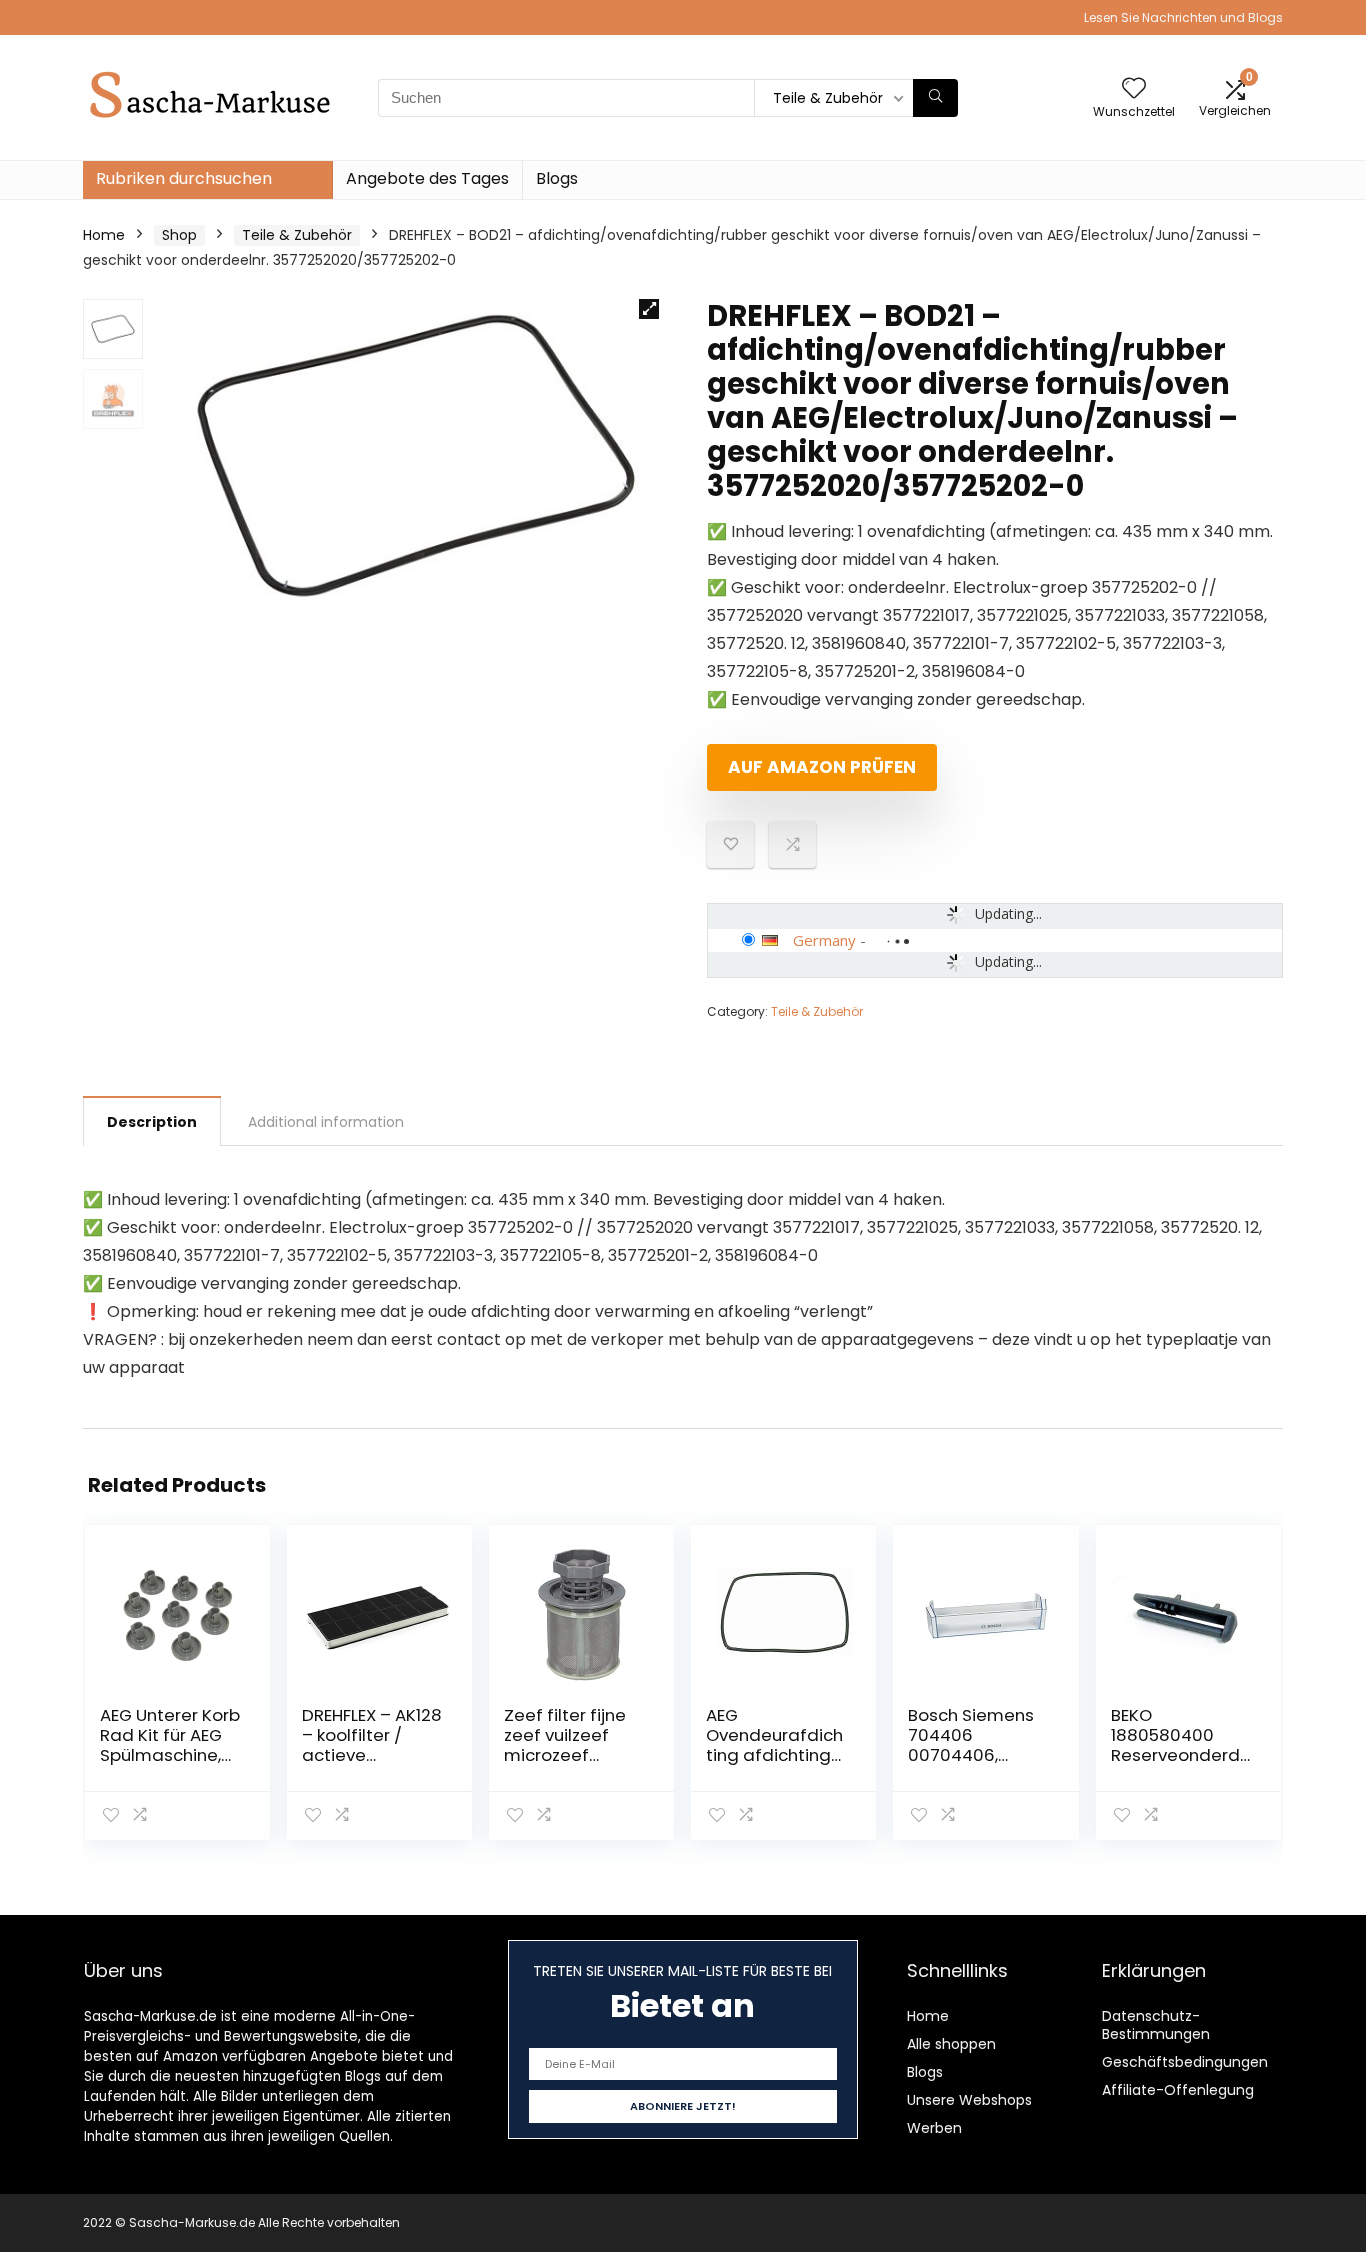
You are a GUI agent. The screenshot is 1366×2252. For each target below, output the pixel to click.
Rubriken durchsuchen (184, 178)
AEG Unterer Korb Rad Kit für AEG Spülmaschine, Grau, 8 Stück (170, 1745)
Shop (179, 235)
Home (104, 235)
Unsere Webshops (969, 2100)
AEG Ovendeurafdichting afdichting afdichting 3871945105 (774, 1755)
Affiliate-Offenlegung (1178, 2090)
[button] (649, 309)
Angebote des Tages (427, 178)
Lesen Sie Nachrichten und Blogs (1183, 17)
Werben (934, 2128)
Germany (824, 940)
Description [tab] (152, 1122)
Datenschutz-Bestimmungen (1156, 2025)
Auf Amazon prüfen (822, 767)
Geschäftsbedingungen (1185, 2062)
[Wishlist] (1134, 89)
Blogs (557, 178)
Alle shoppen (951, 2044)
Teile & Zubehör (297, 235)
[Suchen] (935, 98)
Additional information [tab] (326, 1122)
